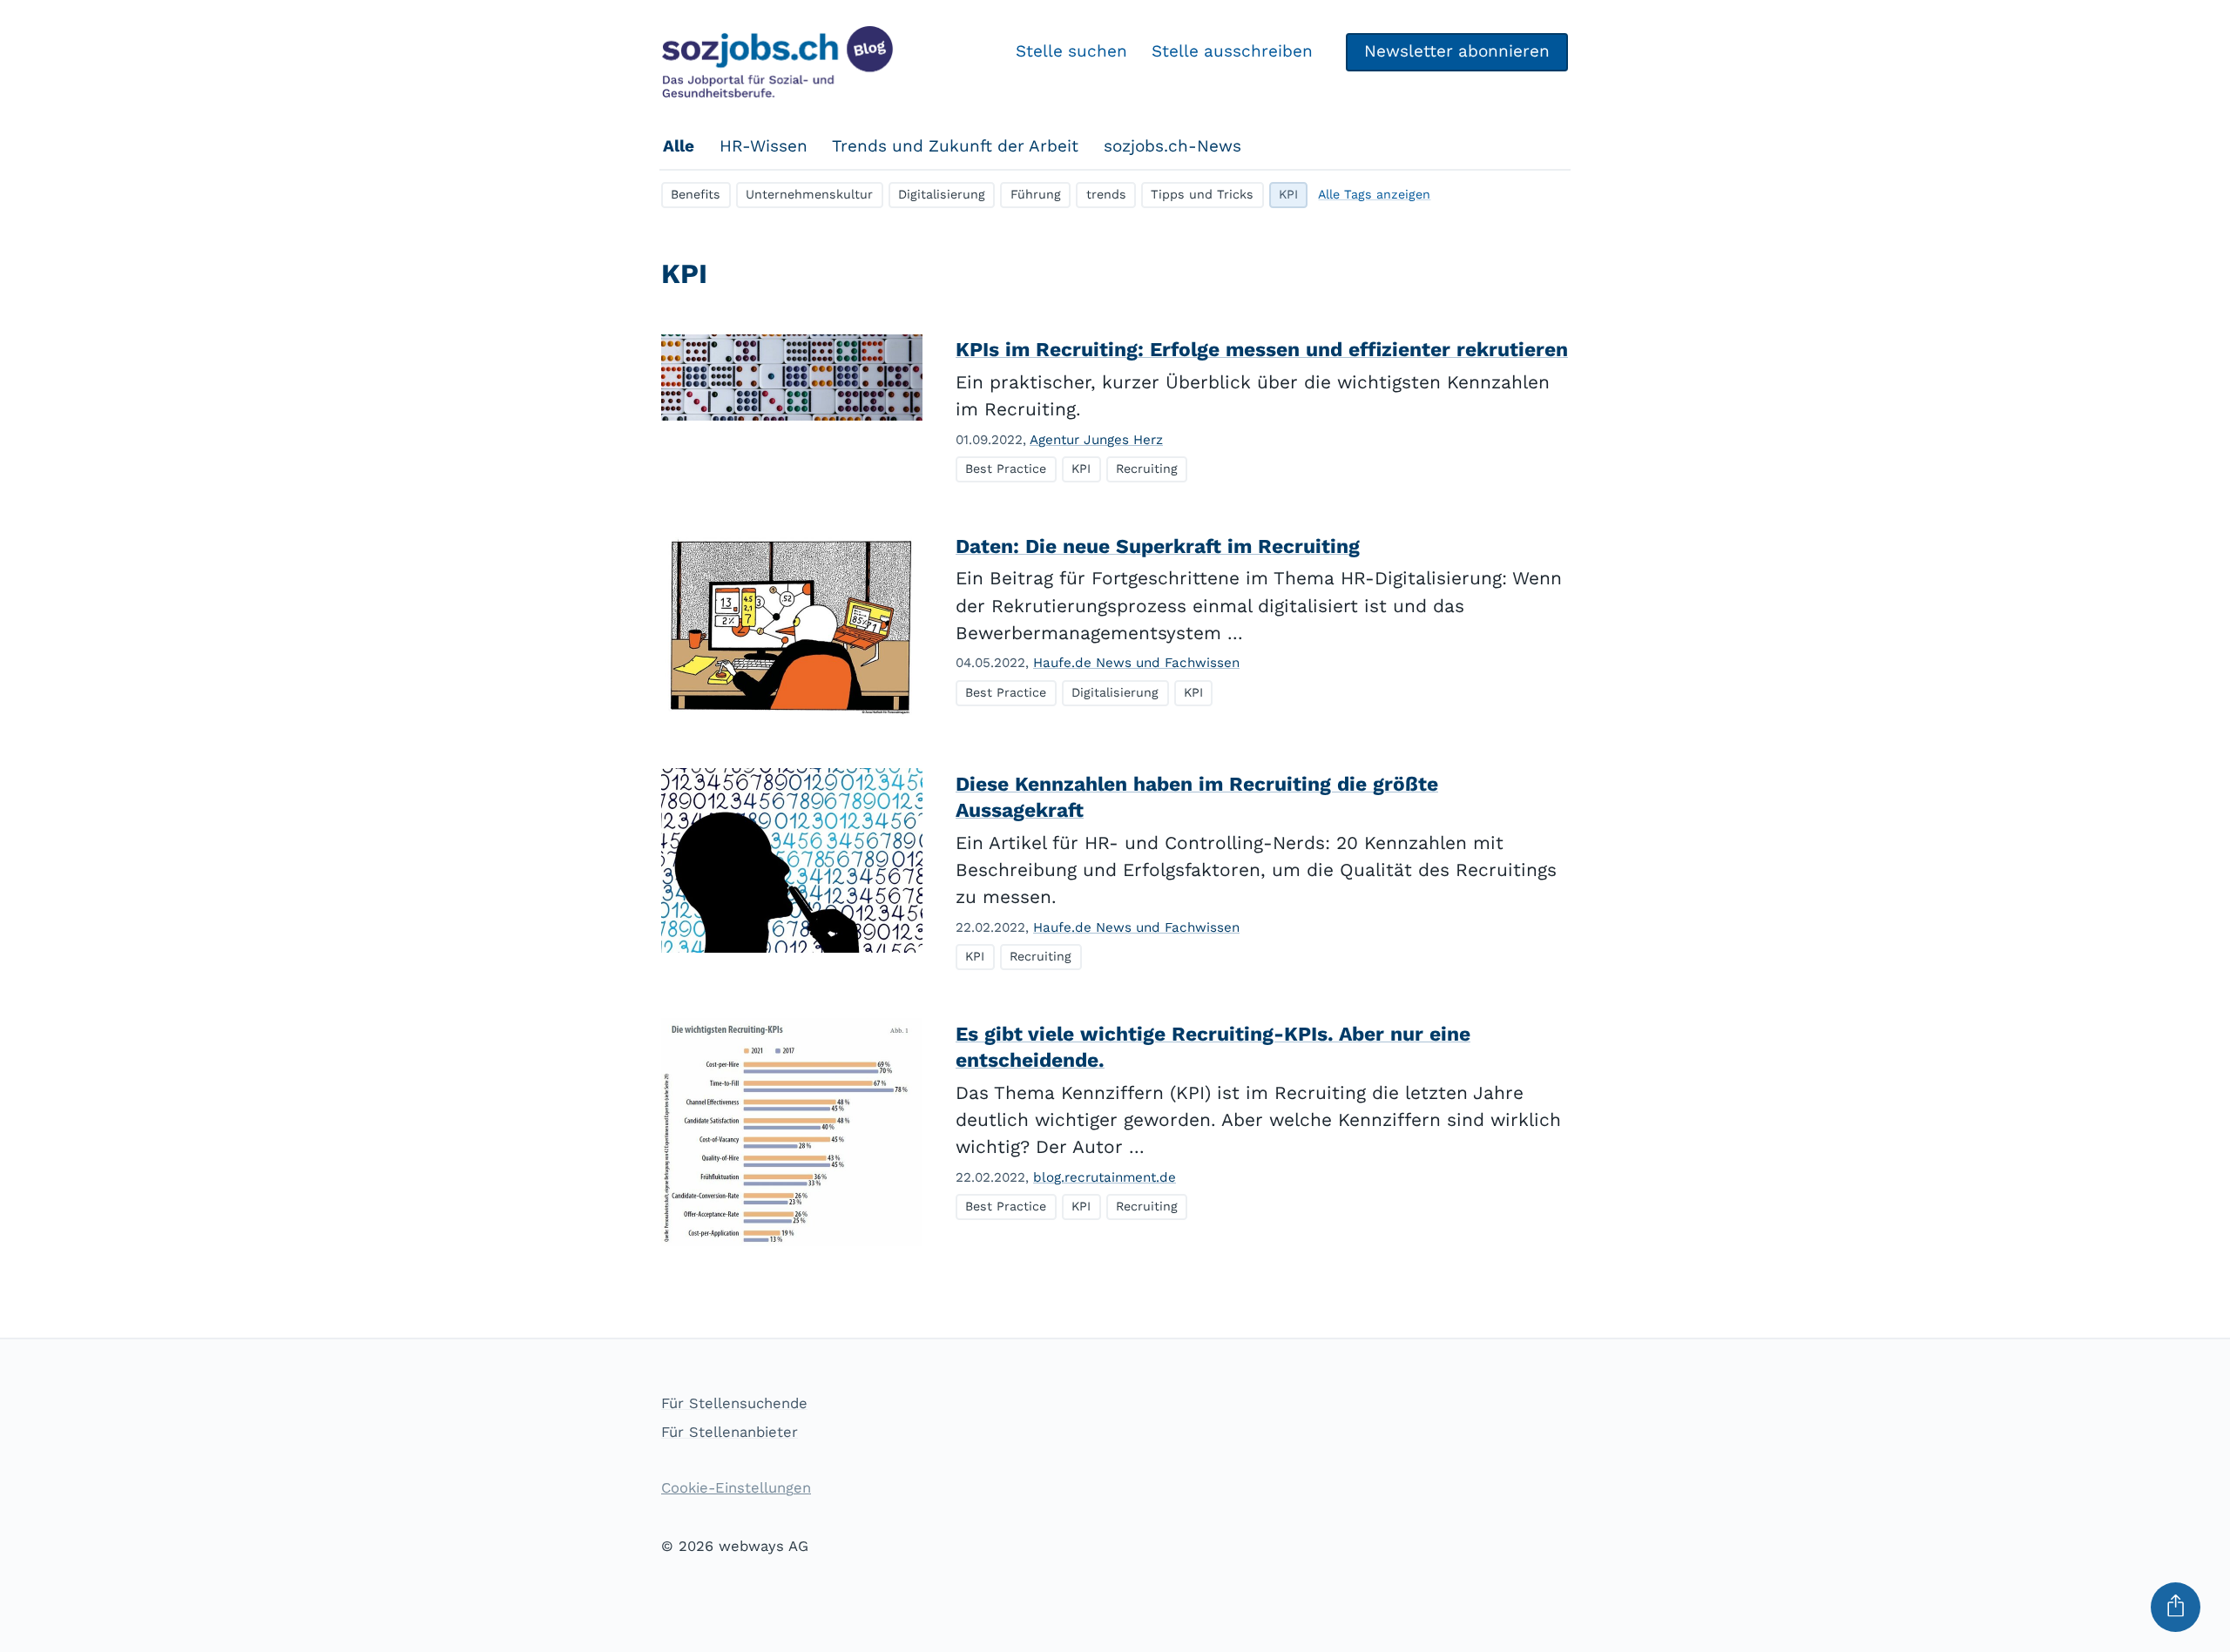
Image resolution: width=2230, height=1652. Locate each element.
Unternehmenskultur (809, 194)
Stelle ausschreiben (1232, 51)
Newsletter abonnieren (1457, 51)
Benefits (696, 194)
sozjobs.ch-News (1172, 146)
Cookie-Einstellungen (736, 1488)
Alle (679, 146)
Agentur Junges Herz (1096, 440)
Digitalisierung (942, 194)
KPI (1288, 194)
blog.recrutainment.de (1105, 1177)
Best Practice (1006, 469)
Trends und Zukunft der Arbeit (955, 146)
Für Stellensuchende (734, 1403)
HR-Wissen (764, 146)
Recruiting (1147, 469)
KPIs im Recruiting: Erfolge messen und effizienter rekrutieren (1262, 350)
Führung (1036, 194)
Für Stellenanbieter (730, 1432)
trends (1106, 194)
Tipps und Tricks (1202, 194)
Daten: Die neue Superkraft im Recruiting (1158, 546)
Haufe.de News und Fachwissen (1136, 663)
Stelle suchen (1071, 51)
